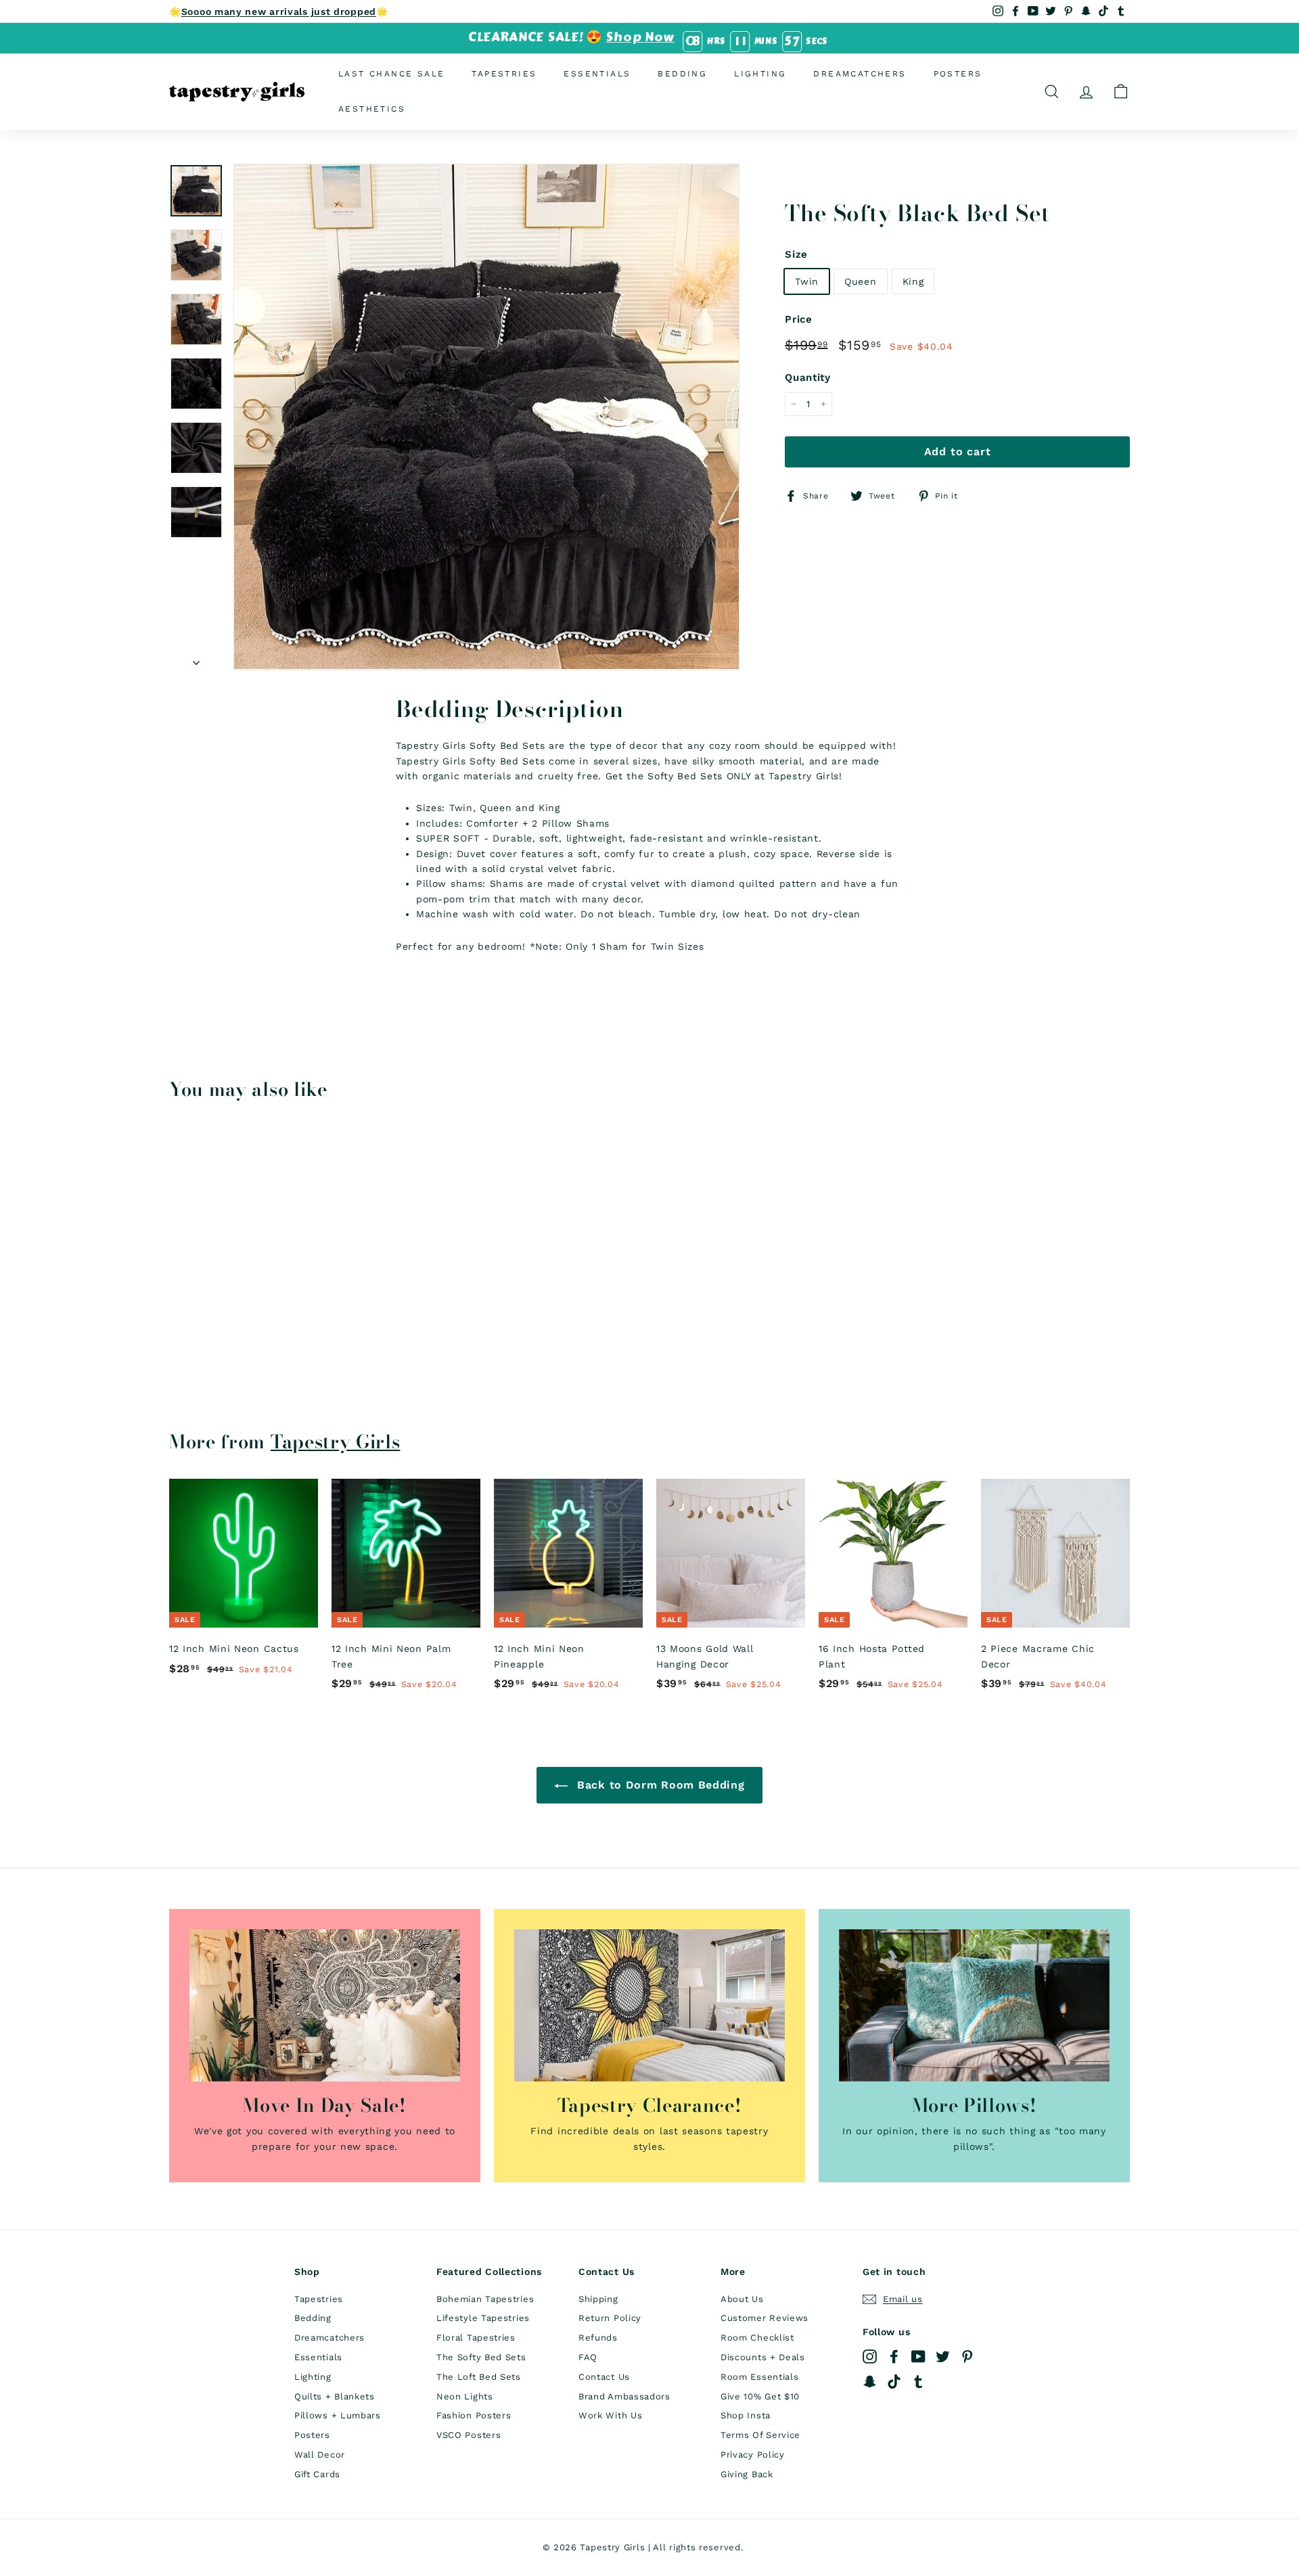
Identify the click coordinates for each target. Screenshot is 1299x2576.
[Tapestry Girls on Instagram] (870, 2356)
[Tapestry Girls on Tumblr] (918, 2381)
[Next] (196, 658)
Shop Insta (746, 2415)
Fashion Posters (474, 2415)
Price (799, 319)
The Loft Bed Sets (479, 2377)
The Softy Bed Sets (481, 2357)
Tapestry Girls (336, 1442)
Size (796, 254)
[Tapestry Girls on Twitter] (943, 2356)
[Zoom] (486, 417)
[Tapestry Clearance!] (649, 2005)
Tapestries (504, 74)
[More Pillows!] (974, 2005)
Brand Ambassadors (624, 2396)
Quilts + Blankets (335, 2396)
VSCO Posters (469, 2435)
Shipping (598, 2299)
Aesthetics (372, 108)
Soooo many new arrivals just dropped (279, 11)
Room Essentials (760, 2377)
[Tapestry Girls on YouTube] (918, 2356)
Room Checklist (757, 2338)
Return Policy (610, 2318)
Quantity (808, 377)
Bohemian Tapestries (485, 2299)
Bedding (682, 74)
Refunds (598, 2338)
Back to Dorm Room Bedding (659, 1785)
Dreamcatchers (860, 74)
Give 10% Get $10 (760, 2396)
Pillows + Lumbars (338, 2415)
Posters (958, 74)
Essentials (597, 74)
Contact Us (604, 2377)
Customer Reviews (765, 2318)
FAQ (588, 2357)
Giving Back (747, 2474)
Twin (807, 281)
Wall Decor (320, 2455)
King (913, 281)
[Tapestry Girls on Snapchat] (870, 2381)
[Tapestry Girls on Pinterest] (967, 2356)
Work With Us (610, 2415)
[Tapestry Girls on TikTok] (894, 2381)
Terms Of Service (760, 2435)
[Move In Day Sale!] (325, 2005)
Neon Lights (465, 2396)
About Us (742, 2299)
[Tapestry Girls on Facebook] (894, 2356)
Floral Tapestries (476, 2338)
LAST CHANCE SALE (391, 74)
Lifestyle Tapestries (483, 2318)
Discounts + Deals (763, 2357)
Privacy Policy (753, 2455)
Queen (861, 281)
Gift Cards (317, 2474)
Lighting (760, 74)
